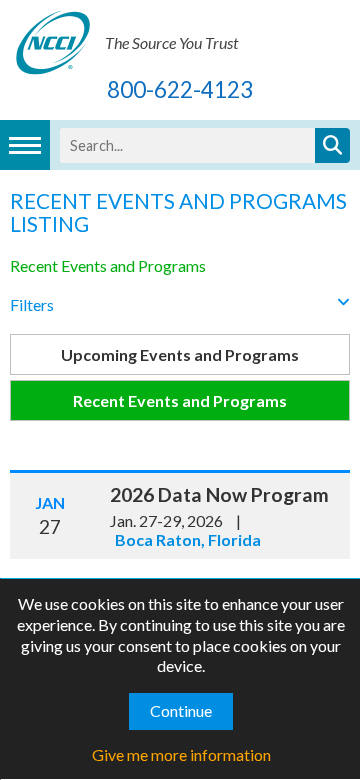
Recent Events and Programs (108, 265)
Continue (181, 710)
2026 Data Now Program (219, 494)
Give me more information (181, 754)
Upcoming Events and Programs (180, 354)
